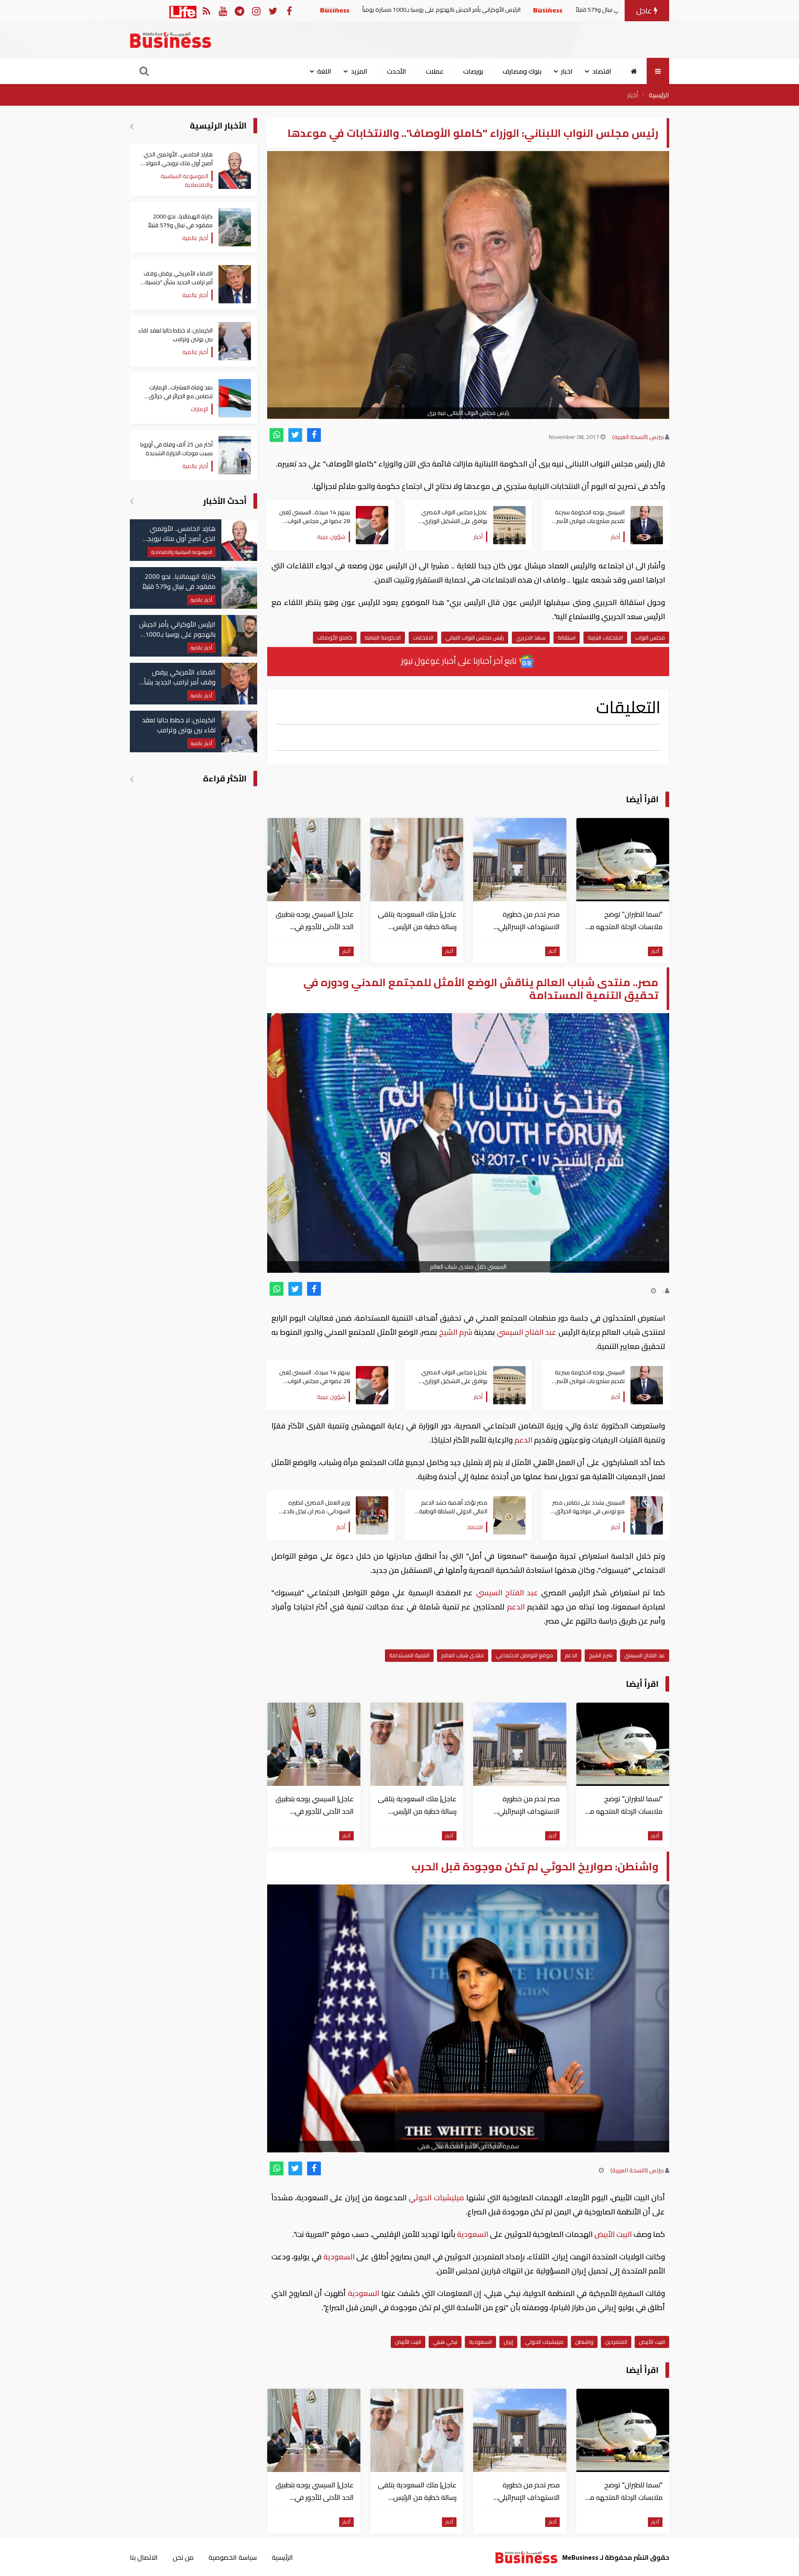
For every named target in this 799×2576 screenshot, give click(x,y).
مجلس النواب (650, 637)
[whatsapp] (277, 435)
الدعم (523, 1440)
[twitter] (295, 435)
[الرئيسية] (634, 71)
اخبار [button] (567, 71)
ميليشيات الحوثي (436, 2198)
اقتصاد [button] (602, 71)
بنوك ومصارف (522, 71)
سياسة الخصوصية (233, 2557)
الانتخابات (423, 637)
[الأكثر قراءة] (132, 779)
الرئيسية (659, 95)
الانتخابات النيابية (605, 637)
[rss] (206, 11)
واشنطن (584, 2342)
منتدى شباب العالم (463, 1655)
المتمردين (616, 2342)
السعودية (473, 2234)
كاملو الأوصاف (335, 637)
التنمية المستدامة (409, 1655)
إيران (508, 2342)
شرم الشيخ (455, 1332)
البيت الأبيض (613, 2234)
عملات (435, 71)
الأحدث (397, 71)
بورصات (473, 71)
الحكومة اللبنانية (383, 637)
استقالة (567, 637)
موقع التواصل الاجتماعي (524, 1655)
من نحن (183, 2557)
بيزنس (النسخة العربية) (638, 437)
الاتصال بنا (144, 2557)
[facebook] (314, 435)
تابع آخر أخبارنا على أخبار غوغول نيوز (460, 661)
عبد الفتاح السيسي (526, 1332)
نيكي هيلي (445, 2342)
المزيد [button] (359, 71)
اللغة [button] (324, 71)
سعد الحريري (531, 637)
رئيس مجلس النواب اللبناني (475, 637)
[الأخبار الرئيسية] (132, 126)
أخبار (633, 95)
